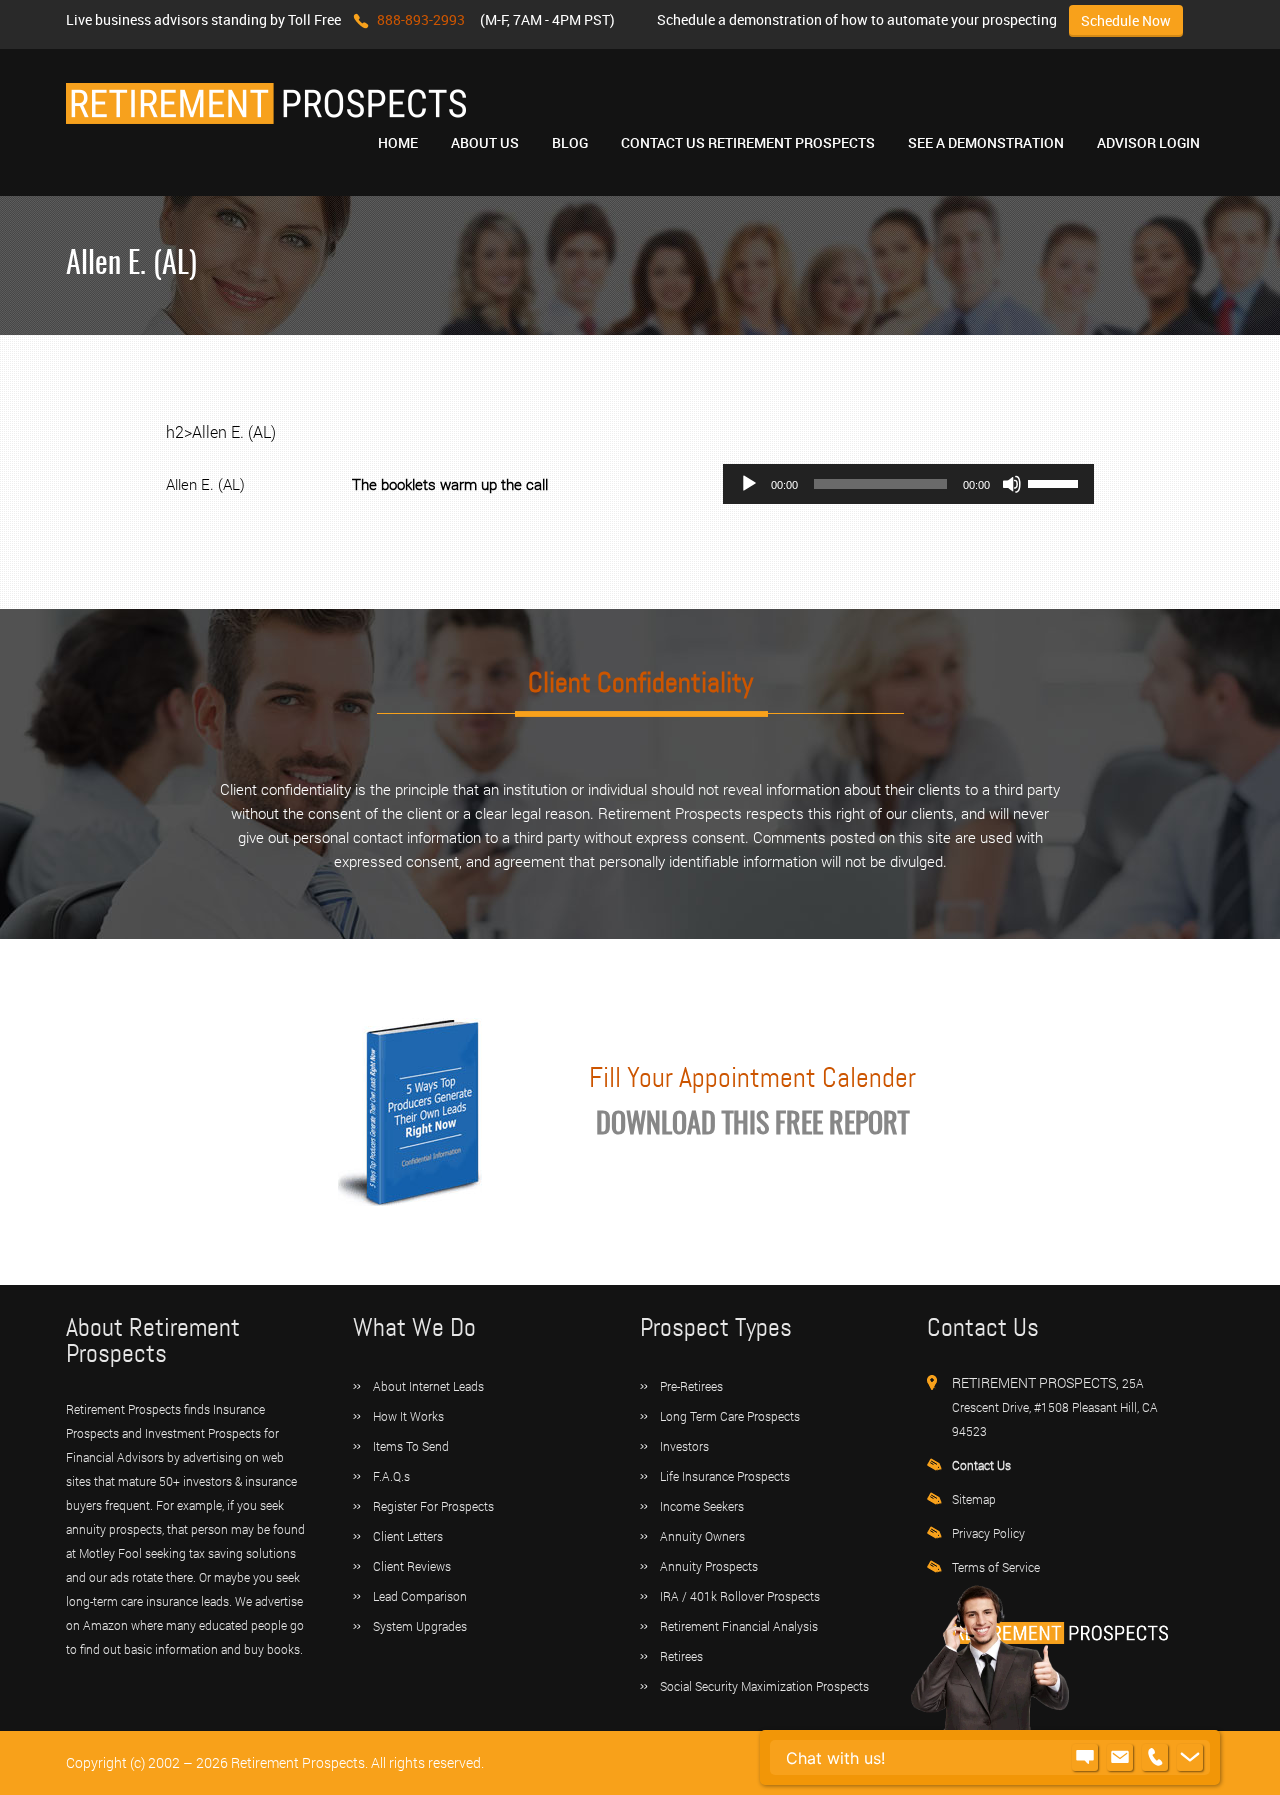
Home (398, 142)
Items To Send (411, 1446)
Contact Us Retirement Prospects (748, 142)
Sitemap (974, 1499)
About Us (485, 142)
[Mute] (1012, 484)
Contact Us (981, 1465)
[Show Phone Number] (1155, 1758)
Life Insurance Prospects (725, 1476)
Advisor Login (1148, 142)
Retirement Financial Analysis (739, 1626)
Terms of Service (996, 1567)
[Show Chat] (1085, 1758)
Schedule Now (1126, 20)
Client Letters (408, 1536)
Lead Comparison (420, 1596)
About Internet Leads (428, 1386)
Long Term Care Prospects (730, 1416)
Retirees (681, 1656)
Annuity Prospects (709, 1566)
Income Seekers (702, 1506)
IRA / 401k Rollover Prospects (740, 1596)
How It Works (408, 1416)
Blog (570, 142)
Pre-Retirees (691, 1386)
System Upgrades (420, 1626)
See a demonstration (986, 142)
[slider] (1056, 482)
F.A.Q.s (391, 1476)
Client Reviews (412, 1566)
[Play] (749, 484)
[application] (908, 484)
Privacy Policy (988, 1533)
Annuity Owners (702, 1536)
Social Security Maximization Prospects (764, 1686)
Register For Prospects (433, 1506)
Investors (684, 1446)
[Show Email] (1120, 1758)
